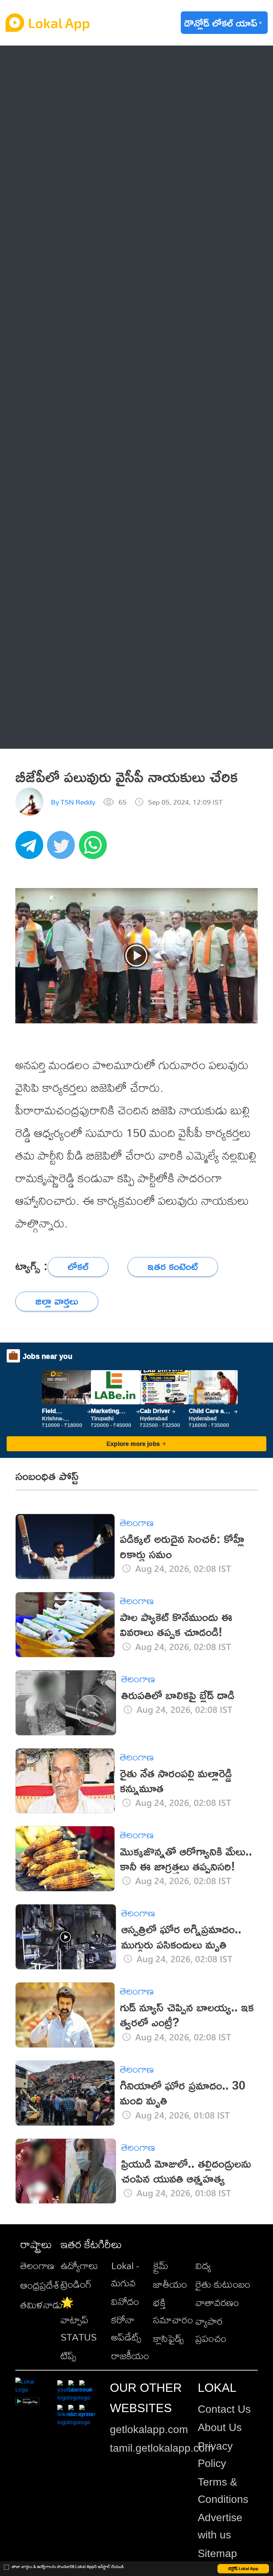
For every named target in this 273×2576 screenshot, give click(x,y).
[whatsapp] (95, 848)
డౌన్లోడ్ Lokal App (243, 2569)
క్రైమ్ (161, 2265)
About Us (220, 2427)
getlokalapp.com (149, 2429)
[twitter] (63, 848)
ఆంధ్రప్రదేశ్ (56, 62)
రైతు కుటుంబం (223, 2284)
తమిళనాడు (41, 2305)
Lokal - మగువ (125, 2274)
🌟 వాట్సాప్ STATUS (79, 2320)
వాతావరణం (217, 2302)
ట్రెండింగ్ (76, 2284)
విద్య (203, 2265)
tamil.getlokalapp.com (162, 2448)
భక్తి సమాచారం (173, 2311)
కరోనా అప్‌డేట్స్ (126, 2328)
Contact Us (224, 2409)
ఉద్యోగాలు (79, 2265)
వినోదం (125, 2301)
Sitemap (217, 2553)
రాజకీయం (130, 2356)
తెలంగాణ (54, 90)
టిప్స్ (68, 2356)
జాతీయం (170, 2284)
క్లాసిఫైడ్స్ (168, 2338)
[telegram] (31, 848)
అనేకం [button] (47, 732)
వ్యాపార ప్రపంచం (211, 2330)
